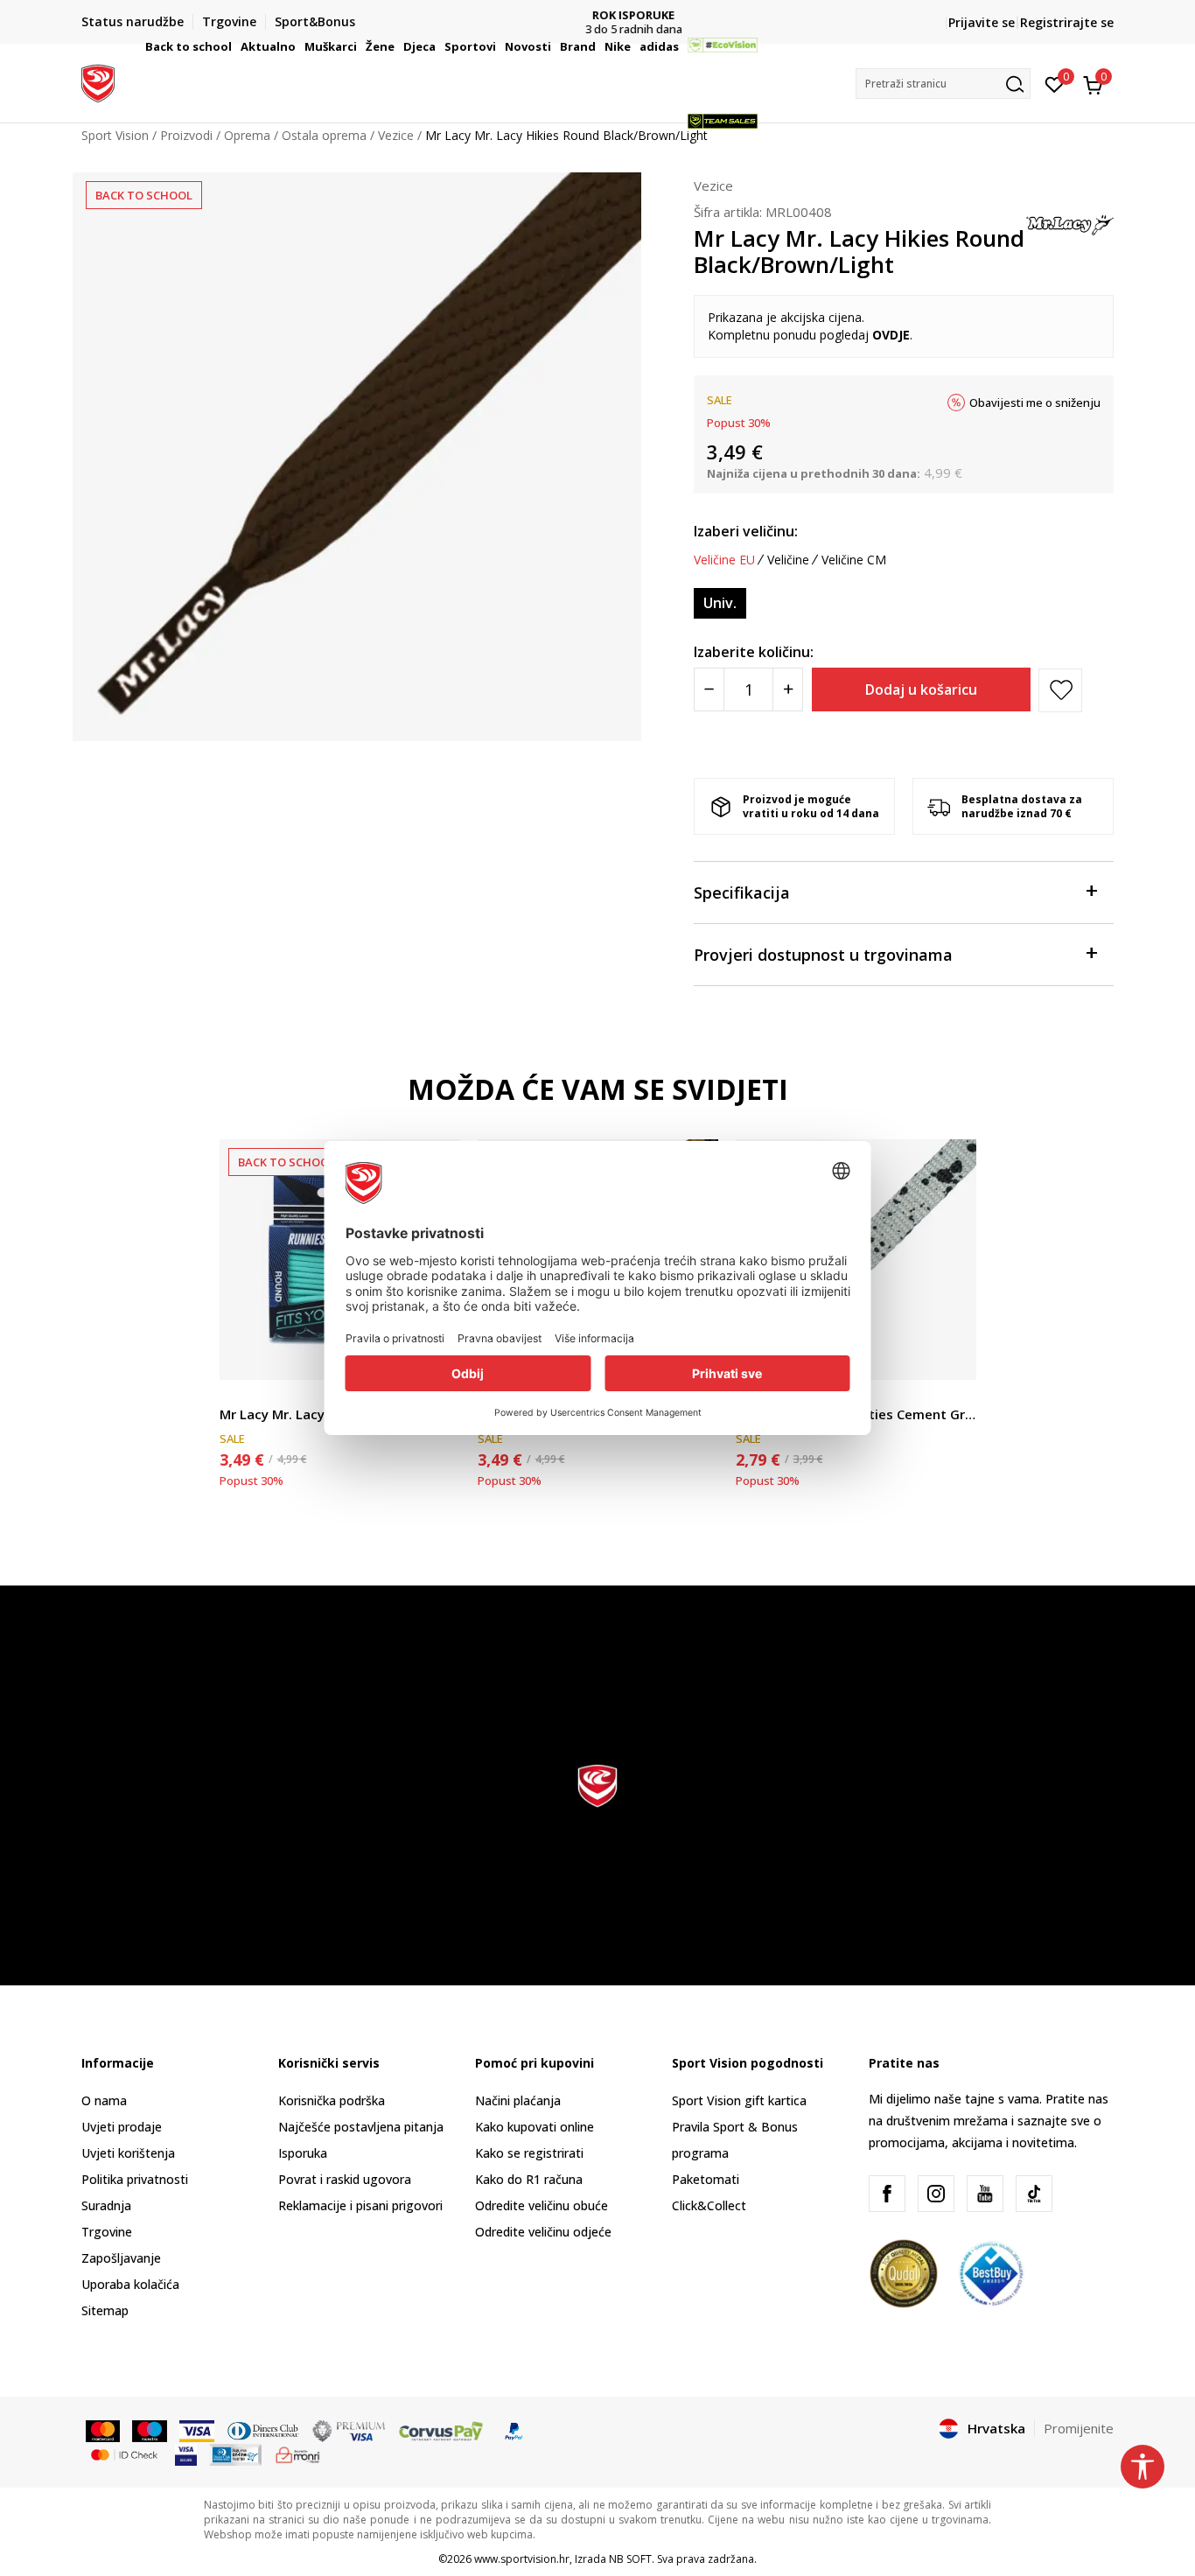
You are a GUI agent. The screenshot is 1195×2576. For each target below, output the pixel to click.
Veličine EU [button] (724, 560)
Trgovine (107, 2232)
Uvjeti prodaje (122, 2127)
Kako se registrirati (529, 2153)
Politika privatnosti (135, 2179)
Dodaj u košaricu (921, 689)
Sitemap (105, 2310)
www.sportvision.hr (522, 2559)
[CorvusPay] (441, 2430)
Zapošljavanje (121, 2258)
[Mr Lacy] (1070, 221)
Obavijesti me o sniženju (1035, 402)
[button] (234, 46)
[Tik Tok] (1034, 2194)
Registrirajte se (1067, 22)
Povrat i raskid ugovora (345, 2179)
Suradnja (106, 2205)
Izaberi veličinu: (746, 531)
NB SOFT (630, 2559)
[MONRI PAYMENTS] (298, 2453)
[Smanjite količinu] (709, 689)
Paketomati (706, 2179)
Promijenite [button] (1079, 2428)
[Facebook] (887, 2194)
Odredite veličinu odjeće (543, 2232)
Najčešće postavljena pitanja (361, 2127)
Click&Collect (709, 2205)
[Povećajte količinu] (788, 689)
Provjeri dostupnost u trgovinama (823, 955)
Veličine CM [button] (854, 560)
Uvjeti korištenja (128, 2153)
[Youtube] (985, 2194)
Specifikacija (742, 892)
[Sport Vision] (98, 81)
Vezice (713, 185)
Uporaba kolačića (130, 2284)
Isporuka (303, 2153)
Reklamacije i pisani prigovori (360, 2205)
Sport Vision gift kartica (739, 2100)
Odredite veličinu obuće (542, 2205)
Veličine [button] (788, 560)
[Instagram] (936, 2194)
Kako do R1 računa (529, 2179)
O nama (104, 2100)
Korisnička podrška (332, 2100)
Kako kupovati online (535, 2127)
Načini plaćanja (518, 2100)
